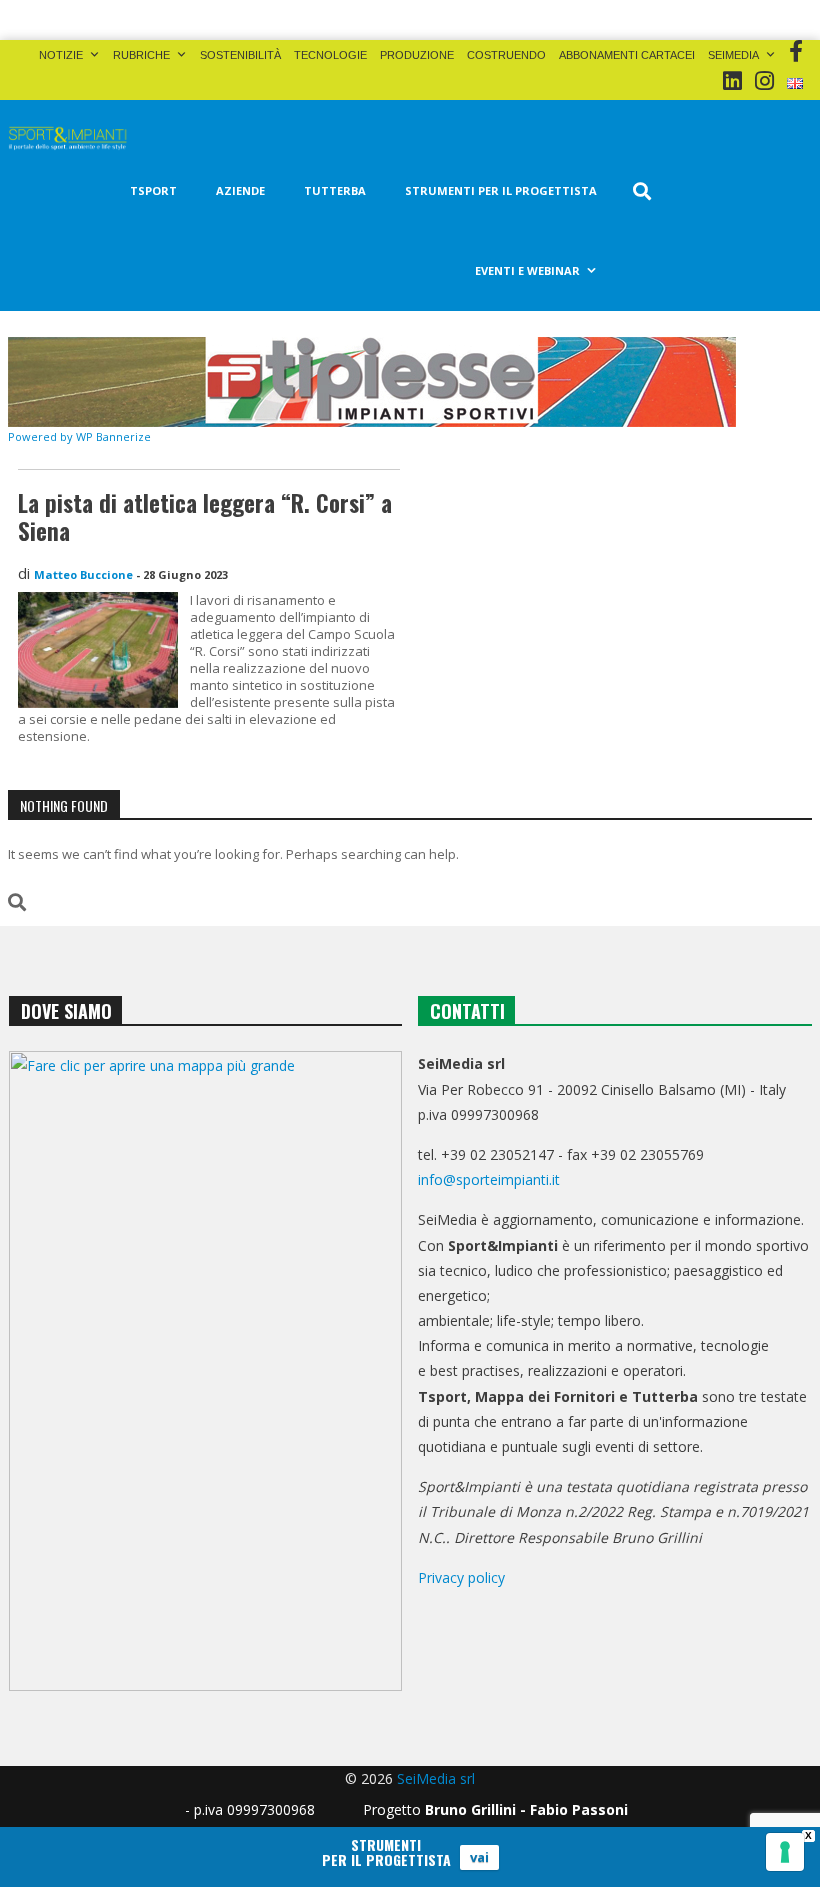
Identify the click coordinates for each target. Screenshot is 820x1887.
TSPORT (153, 190)
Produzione (417, 55)
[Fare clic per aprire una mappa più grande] (205, 1371)
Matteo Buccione (83, 574)
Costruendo (506, 55)
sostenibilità (240, 55)
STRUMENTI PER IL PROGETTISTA (501, 190)
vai (479, 1857)
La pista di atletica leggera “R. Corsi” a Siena (205, 517)
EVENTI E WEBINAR (527, 270)
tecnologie (330, 55)
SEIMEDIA (733, 55)
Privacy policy (461, 1577)
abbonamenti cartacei (627, 55)
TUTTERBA (335, 190)
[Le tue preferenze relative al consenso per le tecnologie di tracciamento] (785, 1852)
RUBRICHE (141, 55)
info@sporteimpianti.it (489, 1179)
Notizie (61, 55)
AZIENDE (240, 190)
